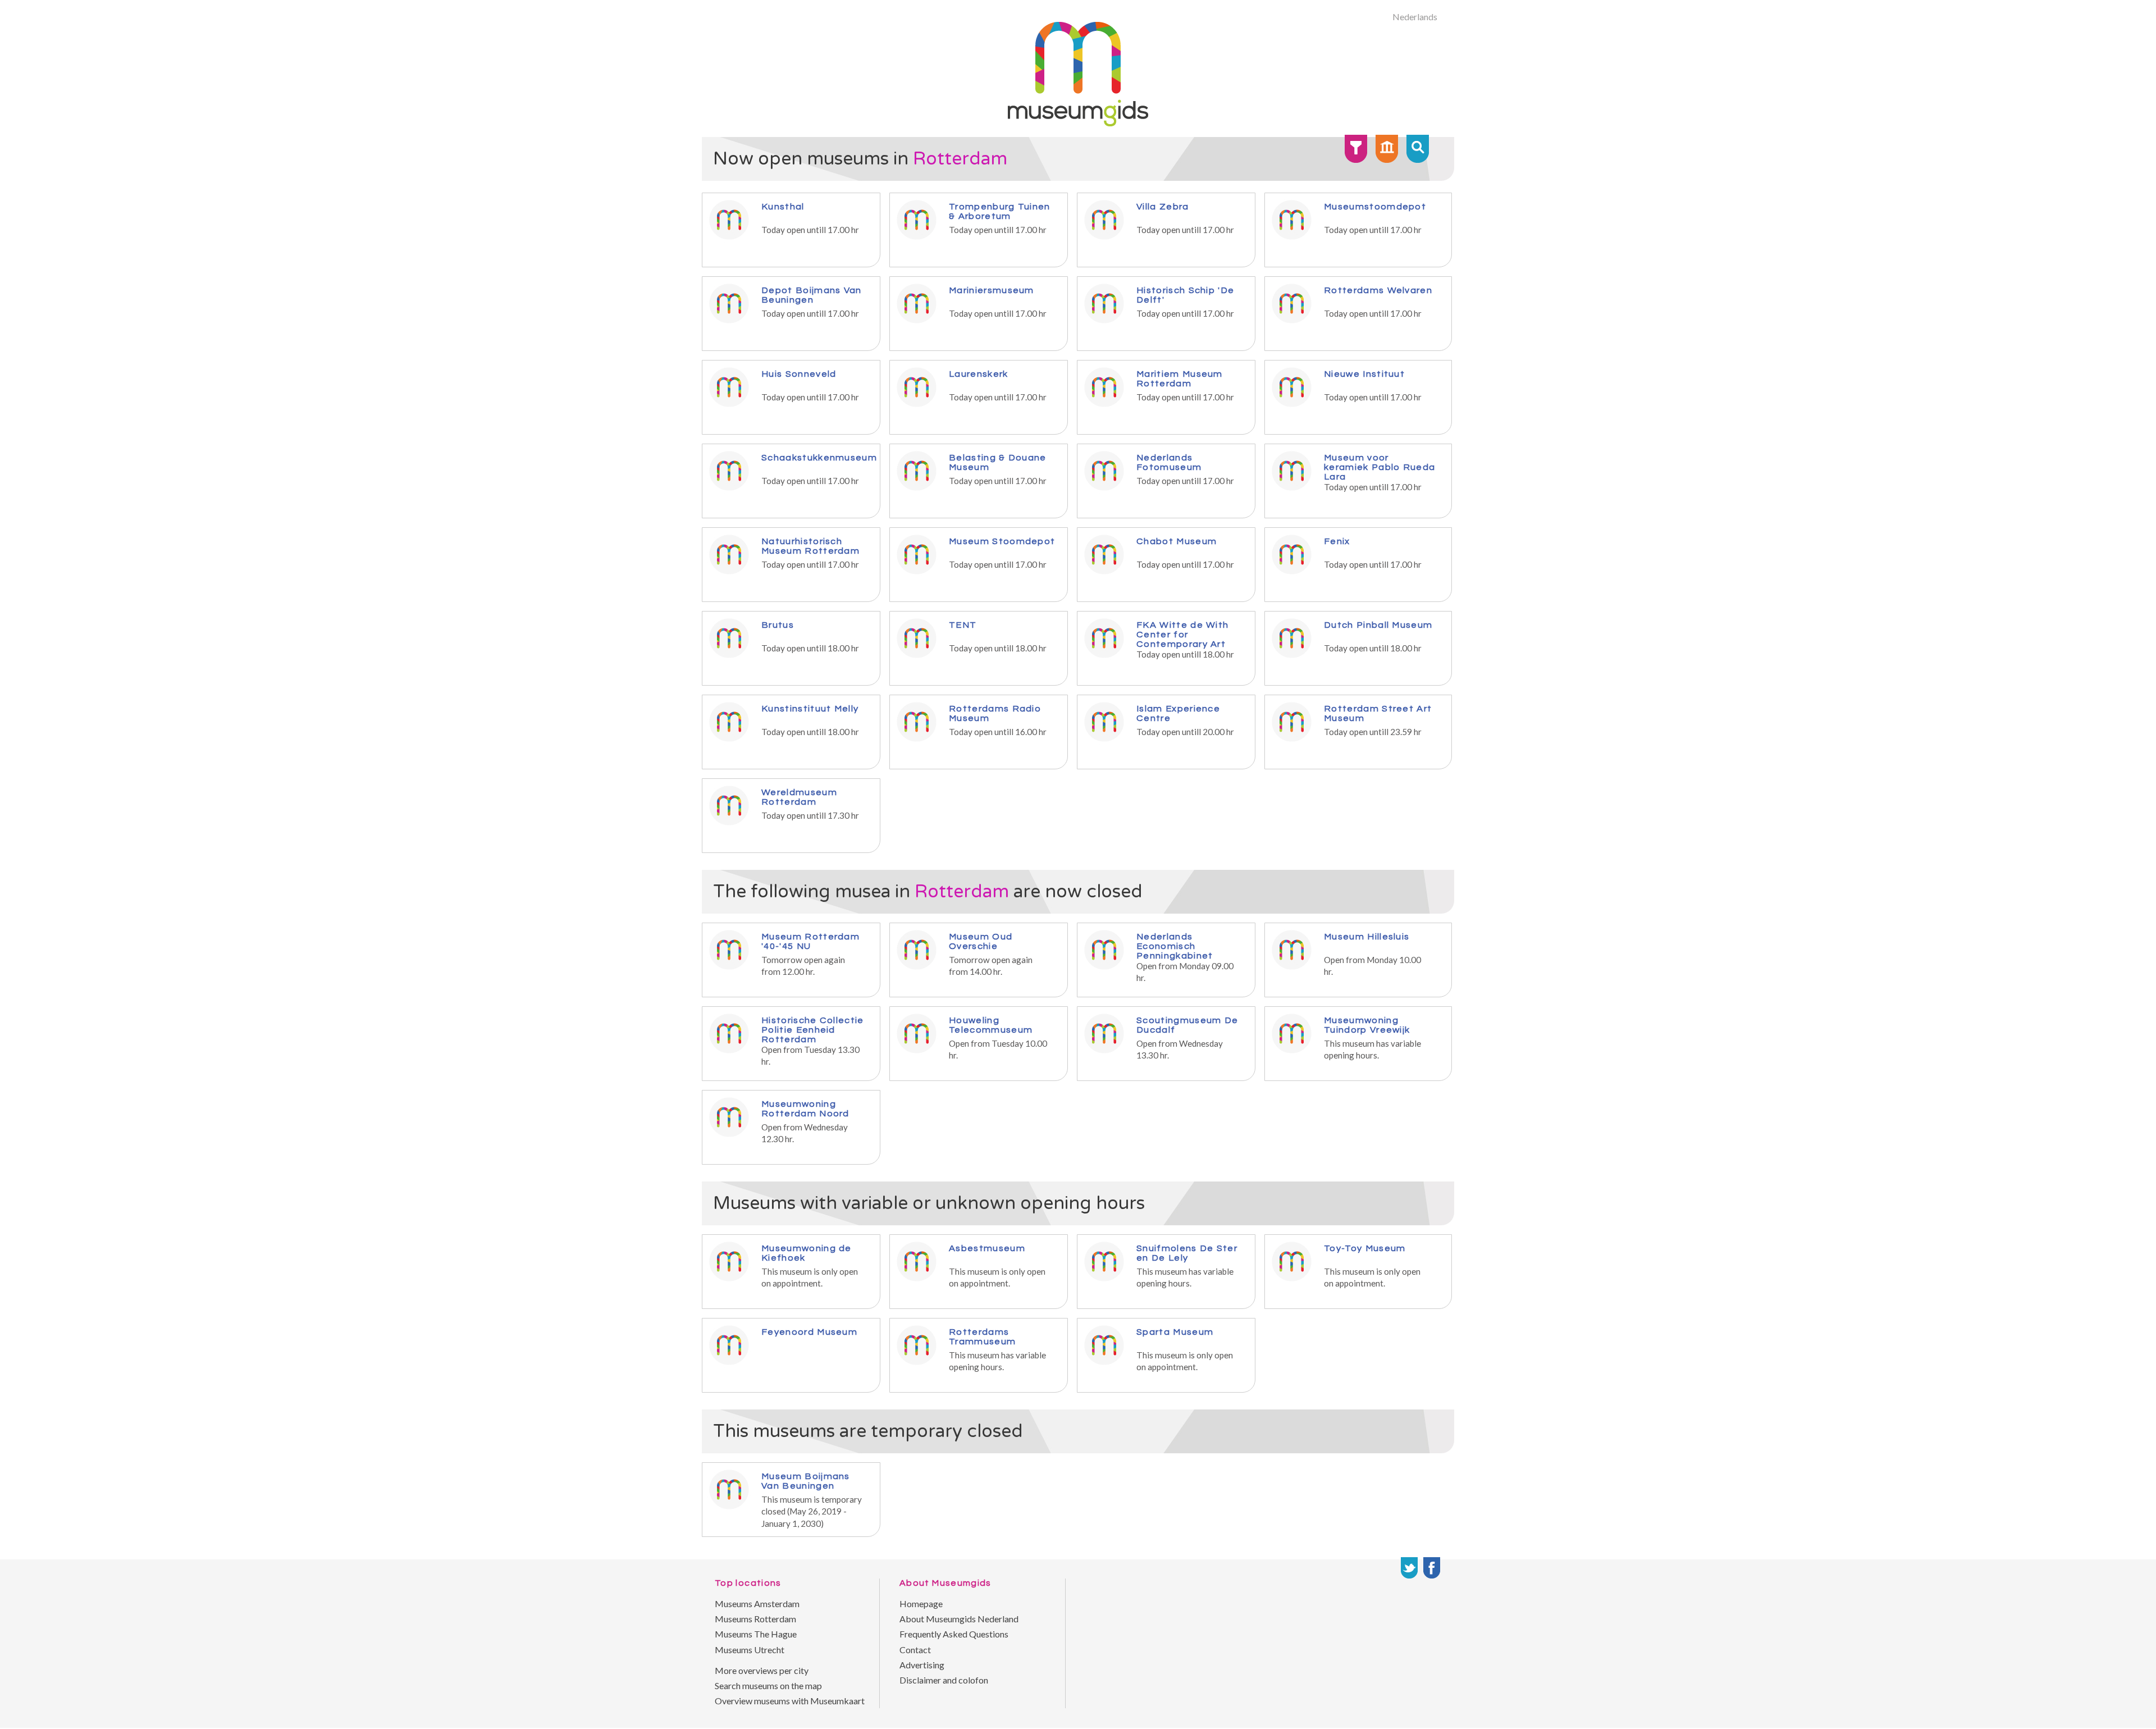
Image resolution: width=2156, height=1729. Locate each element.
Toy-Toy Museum (1365, 1248)
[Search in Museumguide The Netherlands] (1418, 149)
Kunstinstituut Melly (810, 708)
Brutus (778, 625)
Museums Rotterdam (755, 1619)
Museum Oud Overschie (981, 941)
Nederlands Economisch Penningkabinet (1175, 946)
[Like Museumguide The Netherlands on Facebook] (1432, 1568)
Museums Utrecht (750, 1650)
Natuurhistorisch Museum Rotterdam (810, 546)
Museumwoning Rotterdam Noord (805, 1108)
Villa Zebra (1163, 206)
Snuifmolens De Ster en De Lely (1187, 1253)
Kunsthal (783, 206)
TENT (963, 625)
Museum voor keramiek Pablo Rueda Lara (1380, 467)
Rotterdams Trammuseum (982, 1336)
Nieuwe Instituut (1364, 374)
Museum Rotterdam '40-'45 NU (810, 941)
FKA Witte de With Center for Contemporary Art (1182, 634)
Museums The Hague (756, 1634)
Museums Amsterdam (757, 1603)
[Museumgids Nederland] (1078, 123)
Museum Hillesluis (1367, 936)
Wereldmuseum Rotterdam (799, 797)
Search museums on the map (768, 1685)
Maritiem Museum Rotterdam (1180, 378)
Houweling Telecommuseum (991, 1025)
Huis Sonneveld (799, 374)
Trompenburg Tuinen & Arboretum (1000, 211)
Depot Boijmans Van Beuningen (812, 295)
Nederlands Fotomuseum (1169, 462)
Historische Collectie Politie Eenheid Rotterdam (813, 1030)
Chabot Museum (1177, 541)
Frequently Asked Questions (954, 1634)
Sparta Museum (1175, 1332)
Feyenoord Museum (809, 1332)
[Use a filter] (1356, 149)
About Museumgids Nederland (959, 1619)
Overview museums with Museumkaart (790, 1701)
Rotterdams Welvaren (1378, 290)
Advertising (922, 1665)
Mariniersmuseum (992, 290)
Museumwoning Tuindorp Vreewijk (1367, 1025)
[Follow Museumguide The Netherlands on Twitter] (1409, 1568)
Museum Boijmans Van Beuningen (806, 1481)
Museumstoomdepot (1375, 206)
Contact (915, 1650)
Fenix (1337, 541)
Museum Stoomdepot (1002, 541)
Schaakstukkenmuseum (819, 457)
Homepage (921, 1603)
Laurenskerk (979, 374)
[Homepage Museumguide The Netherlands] (1387, 149)
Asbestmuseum (987, 1248)
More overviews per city (762, 1670)
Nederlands (1415, 17)
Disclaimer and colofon (944, 1680)
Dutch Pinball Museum (1378, 625)
